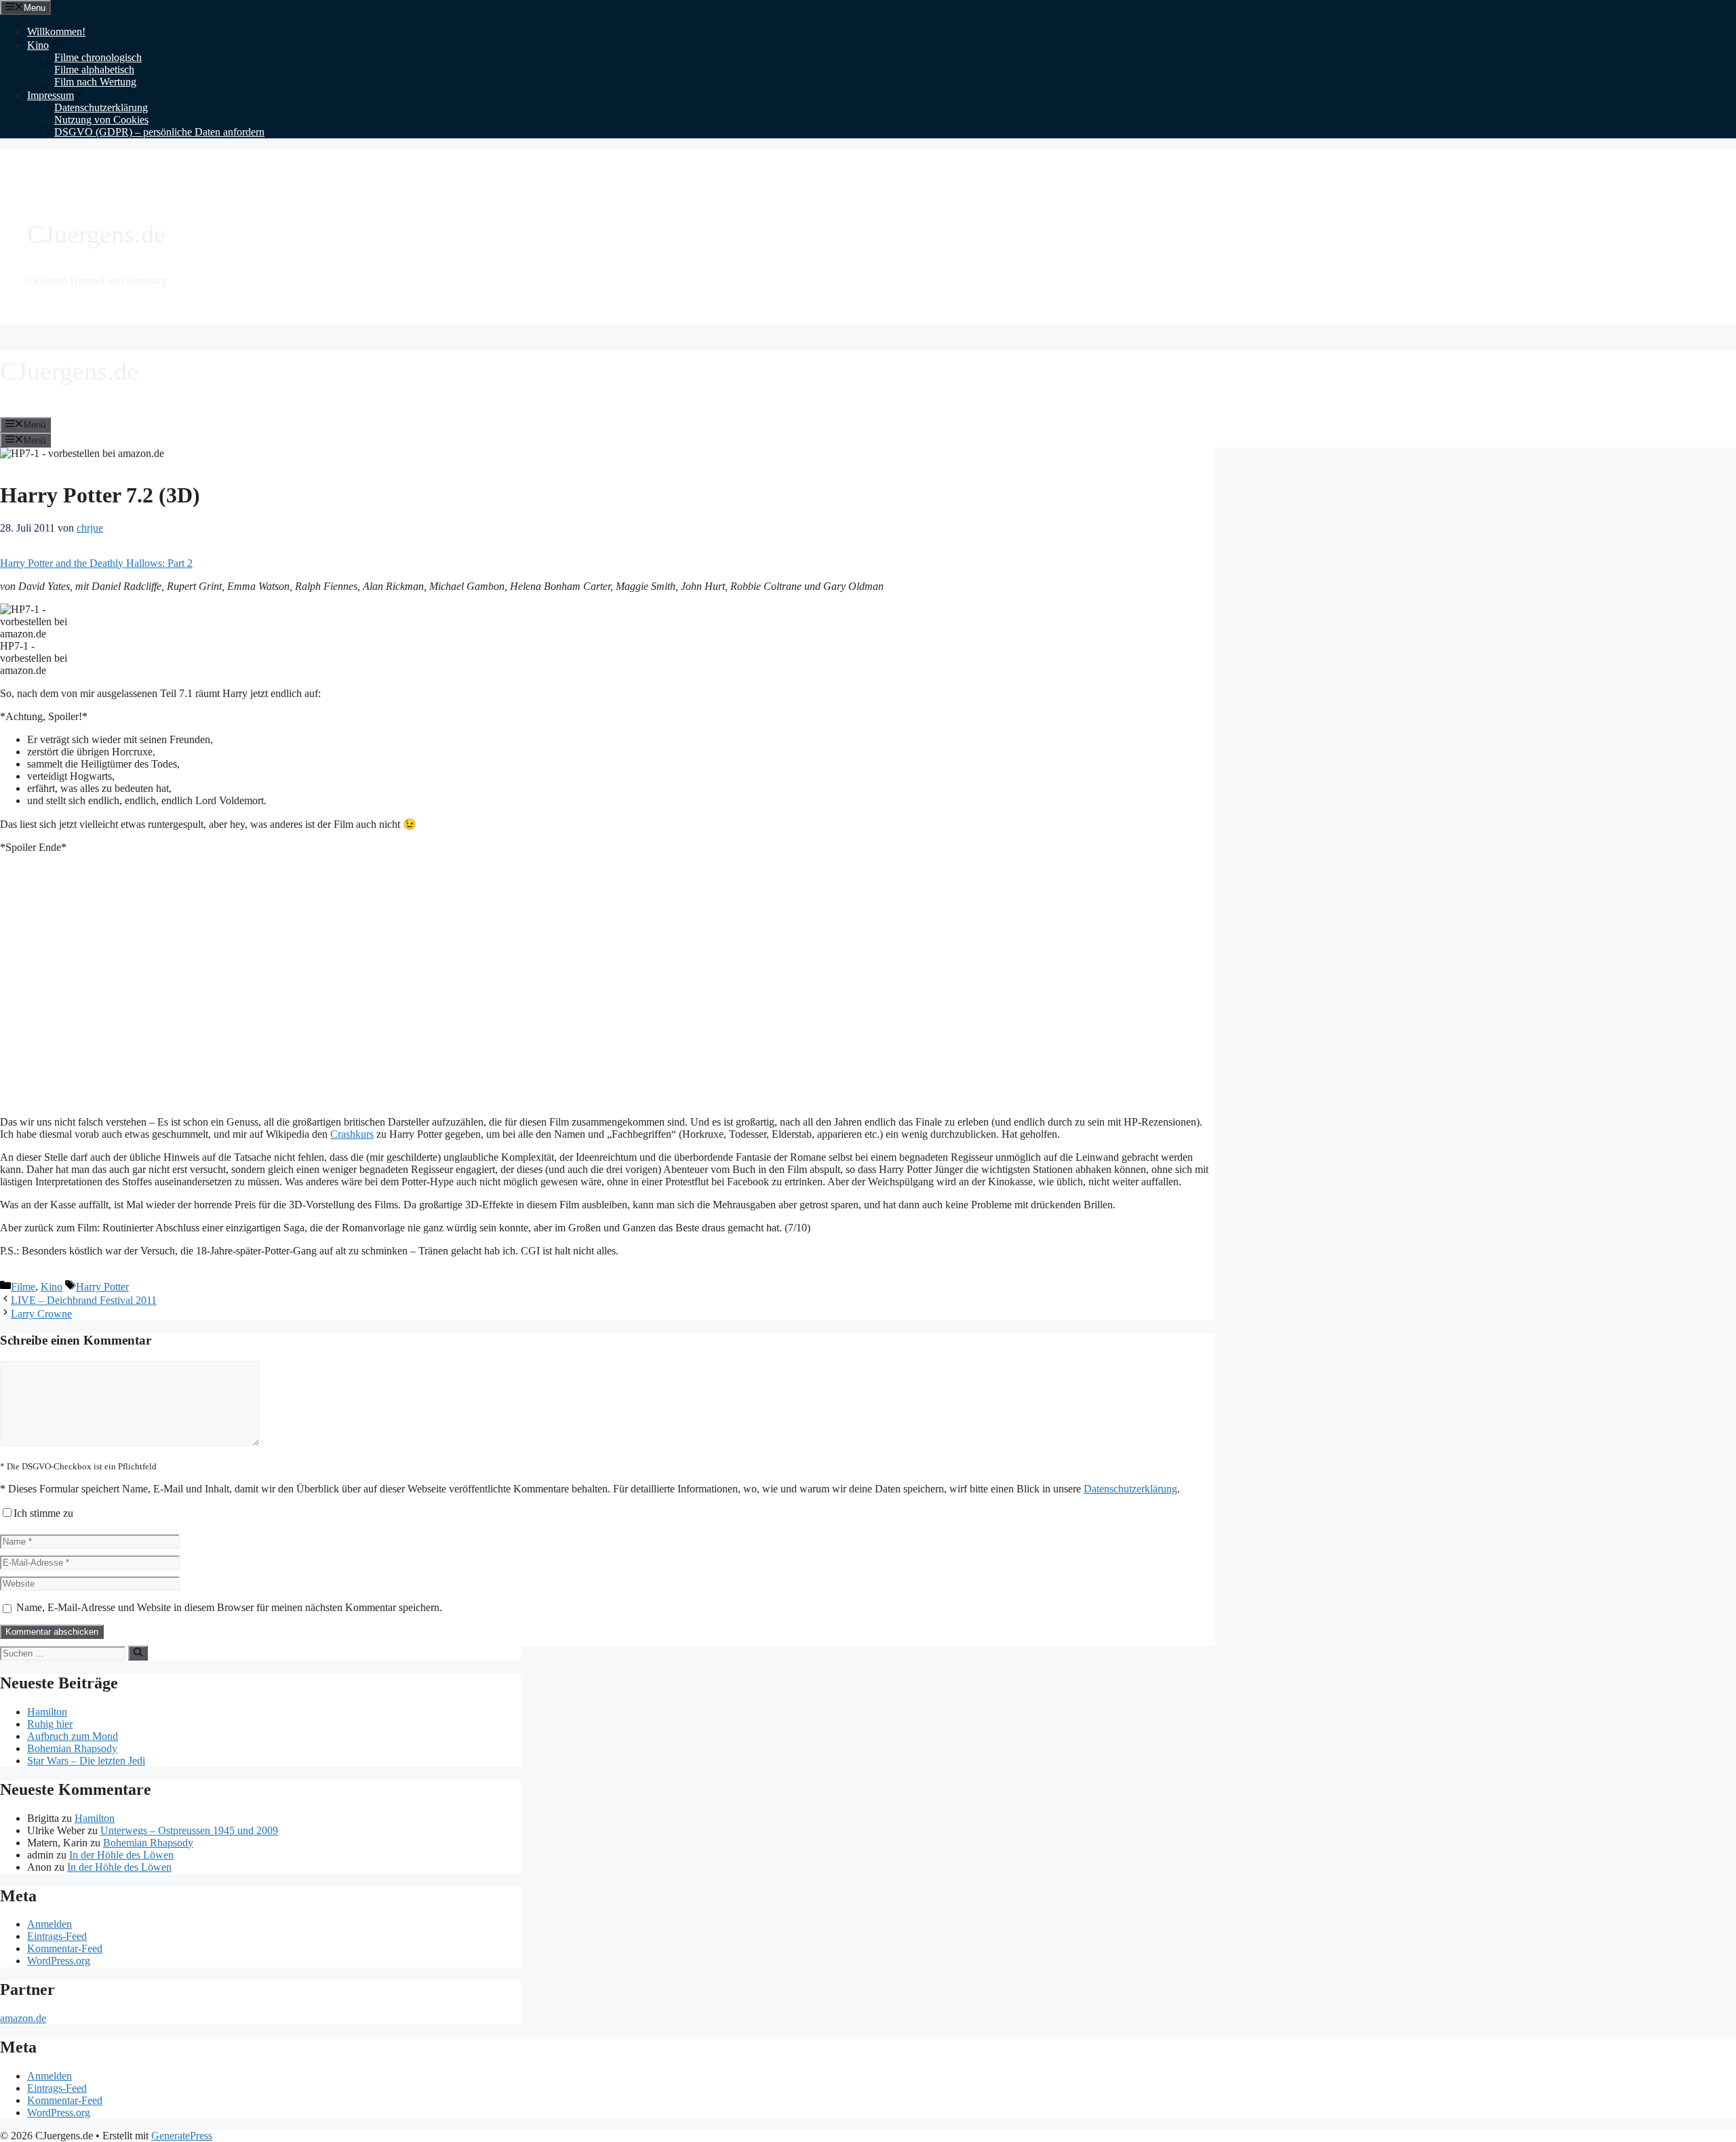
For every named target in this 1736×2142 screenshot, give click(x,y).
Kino (38, 45)
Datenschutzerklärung (101, 107)
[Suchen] (138, 1653)
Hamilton (47, 1712)
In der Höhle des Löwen (121, 1855)
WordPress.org (59, 1961)
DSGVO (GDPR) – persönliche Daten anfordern (159, 132)
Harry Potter (102, 1287)
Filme (23, 1287)
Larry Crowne (41, 1314)
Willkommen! (56, 32)
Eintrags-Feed (57, 1936)
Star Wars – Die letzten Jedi (86, 1761)
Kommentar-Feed (65, 1948)
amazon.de (23, 2018)
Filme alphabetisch (94, 70)
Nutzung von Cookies (101, 120)
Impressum (51, 95)
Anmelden (50, 1924)
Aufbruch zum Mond (73, 1736)
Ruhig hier (50, 1724)
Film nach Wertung (95, 82)
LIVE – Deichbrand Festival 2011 (84, 1300)
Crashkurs (352, 1134)
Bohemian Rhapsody (72, 1748)
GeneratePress (182, 2136)
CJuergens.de (96, 234)
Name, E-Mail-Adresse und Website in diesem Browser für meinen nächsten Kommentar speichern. (229, 1607)
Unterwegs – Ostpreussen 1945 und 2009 (189, 1830)
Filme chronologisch (98, 57)
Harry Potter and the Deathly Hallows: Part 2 (96, 563)
